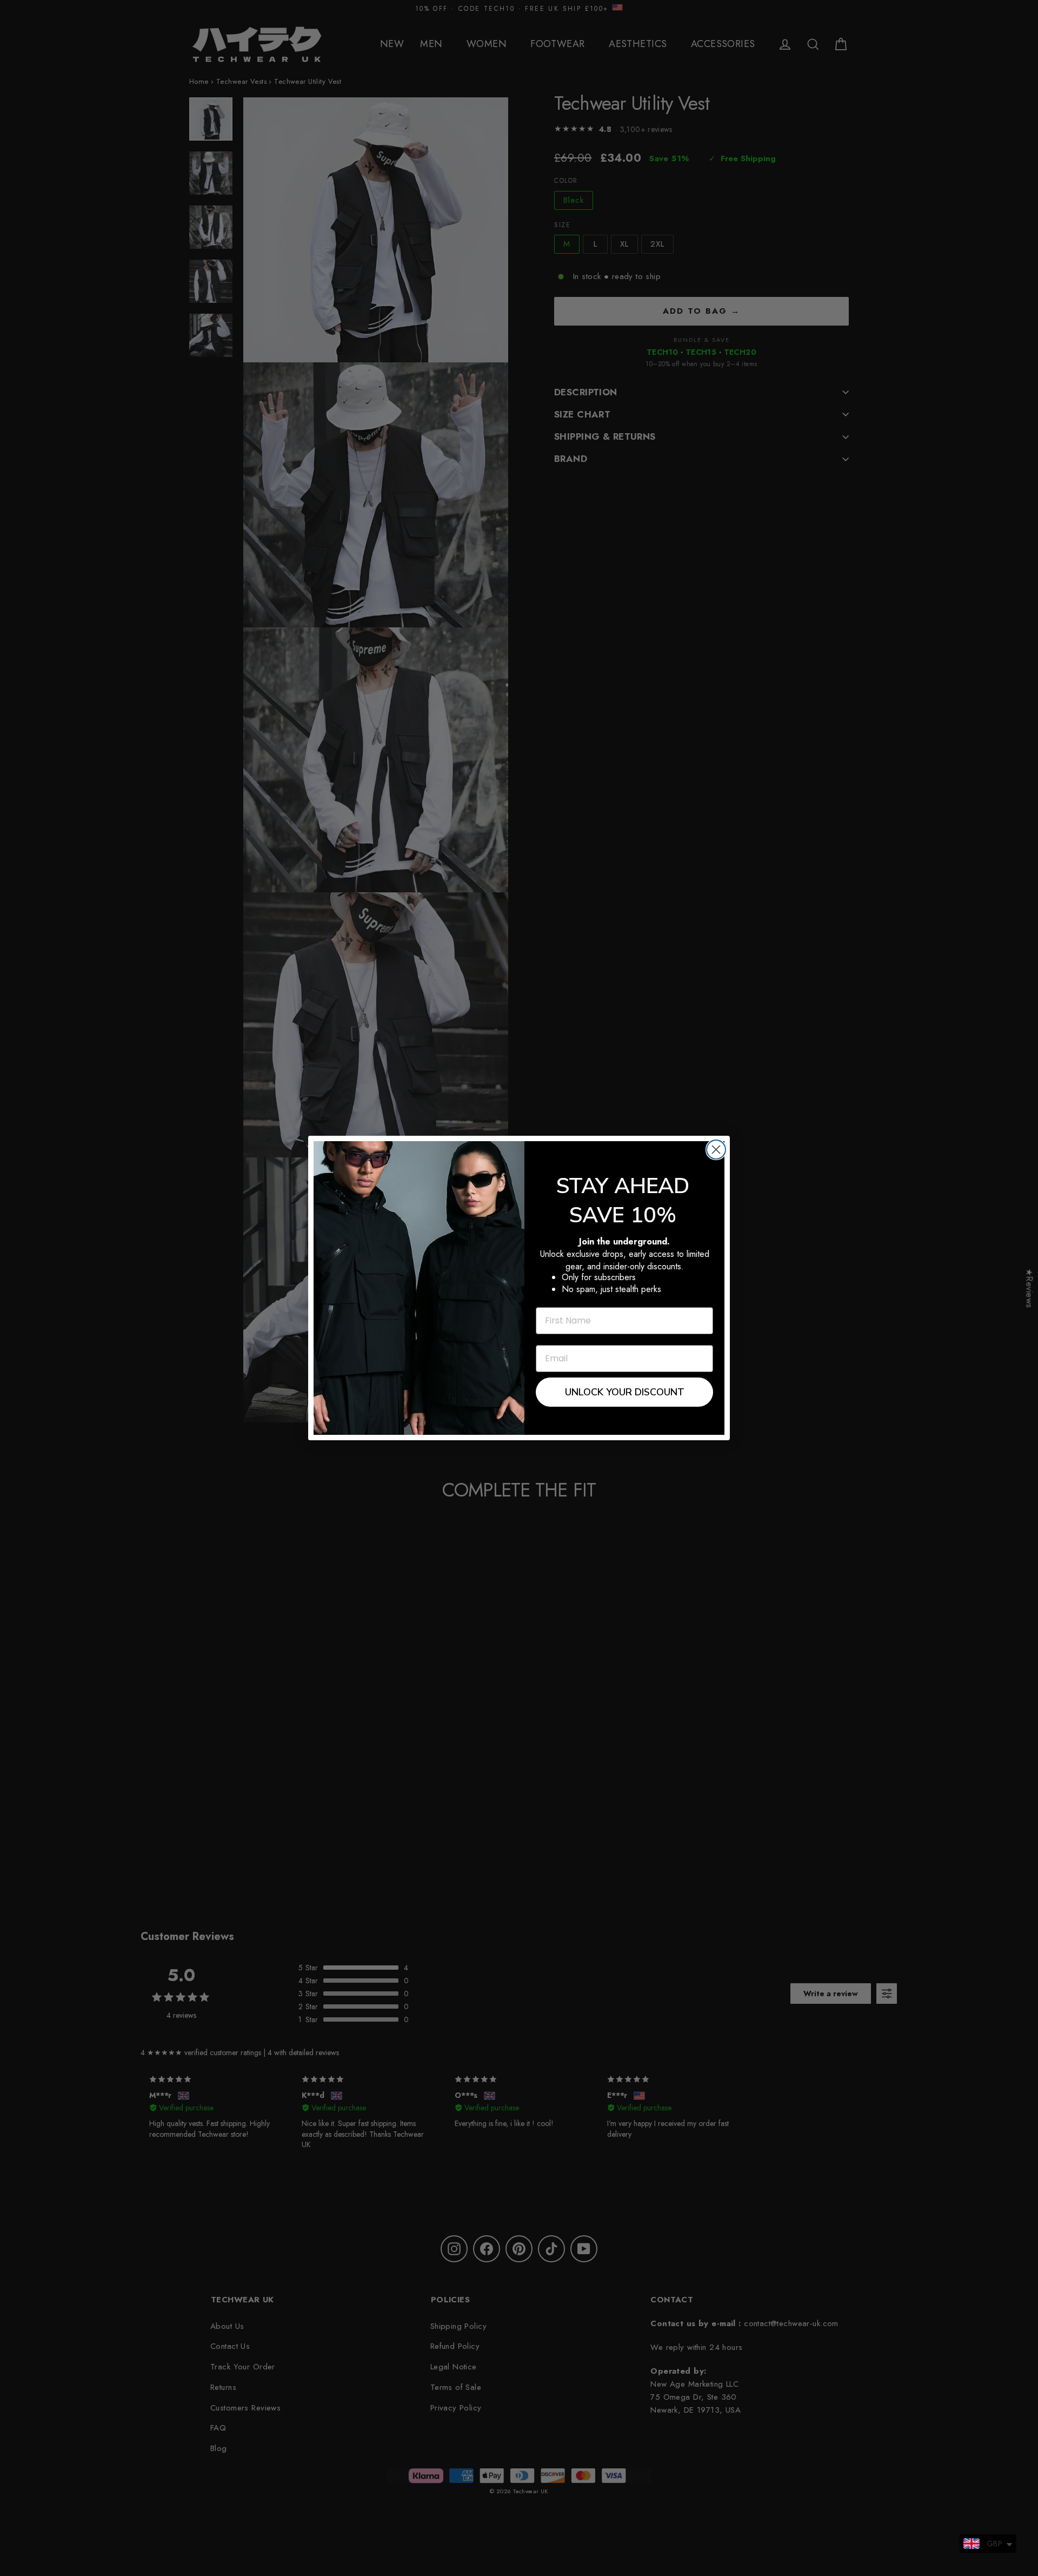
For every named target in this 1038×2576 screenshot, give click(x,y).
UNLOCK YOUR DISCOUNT (625, 1392)
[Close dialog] (716, 1150)
